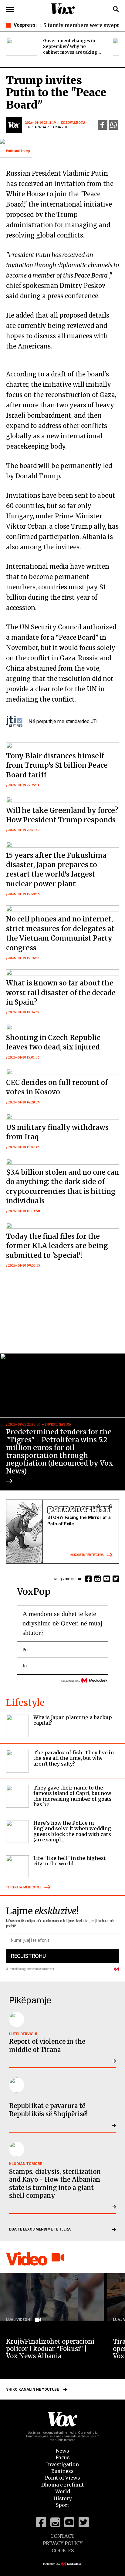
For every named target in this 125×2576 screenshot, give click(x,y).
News (62, 2451)
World (63, 2491)
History (63, 2498)
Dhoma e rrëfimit (62, 2485)
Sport (62, 2505)
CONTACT (62, 2536)
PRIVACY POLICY (63, 2543)
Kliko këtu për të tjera (87, 1555)
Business (62, 2471)
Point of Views (62, 2478)
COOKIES (63, 2551)
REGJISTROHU (28, 1956)
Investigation (62, 2464)
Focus (63, 2457)
